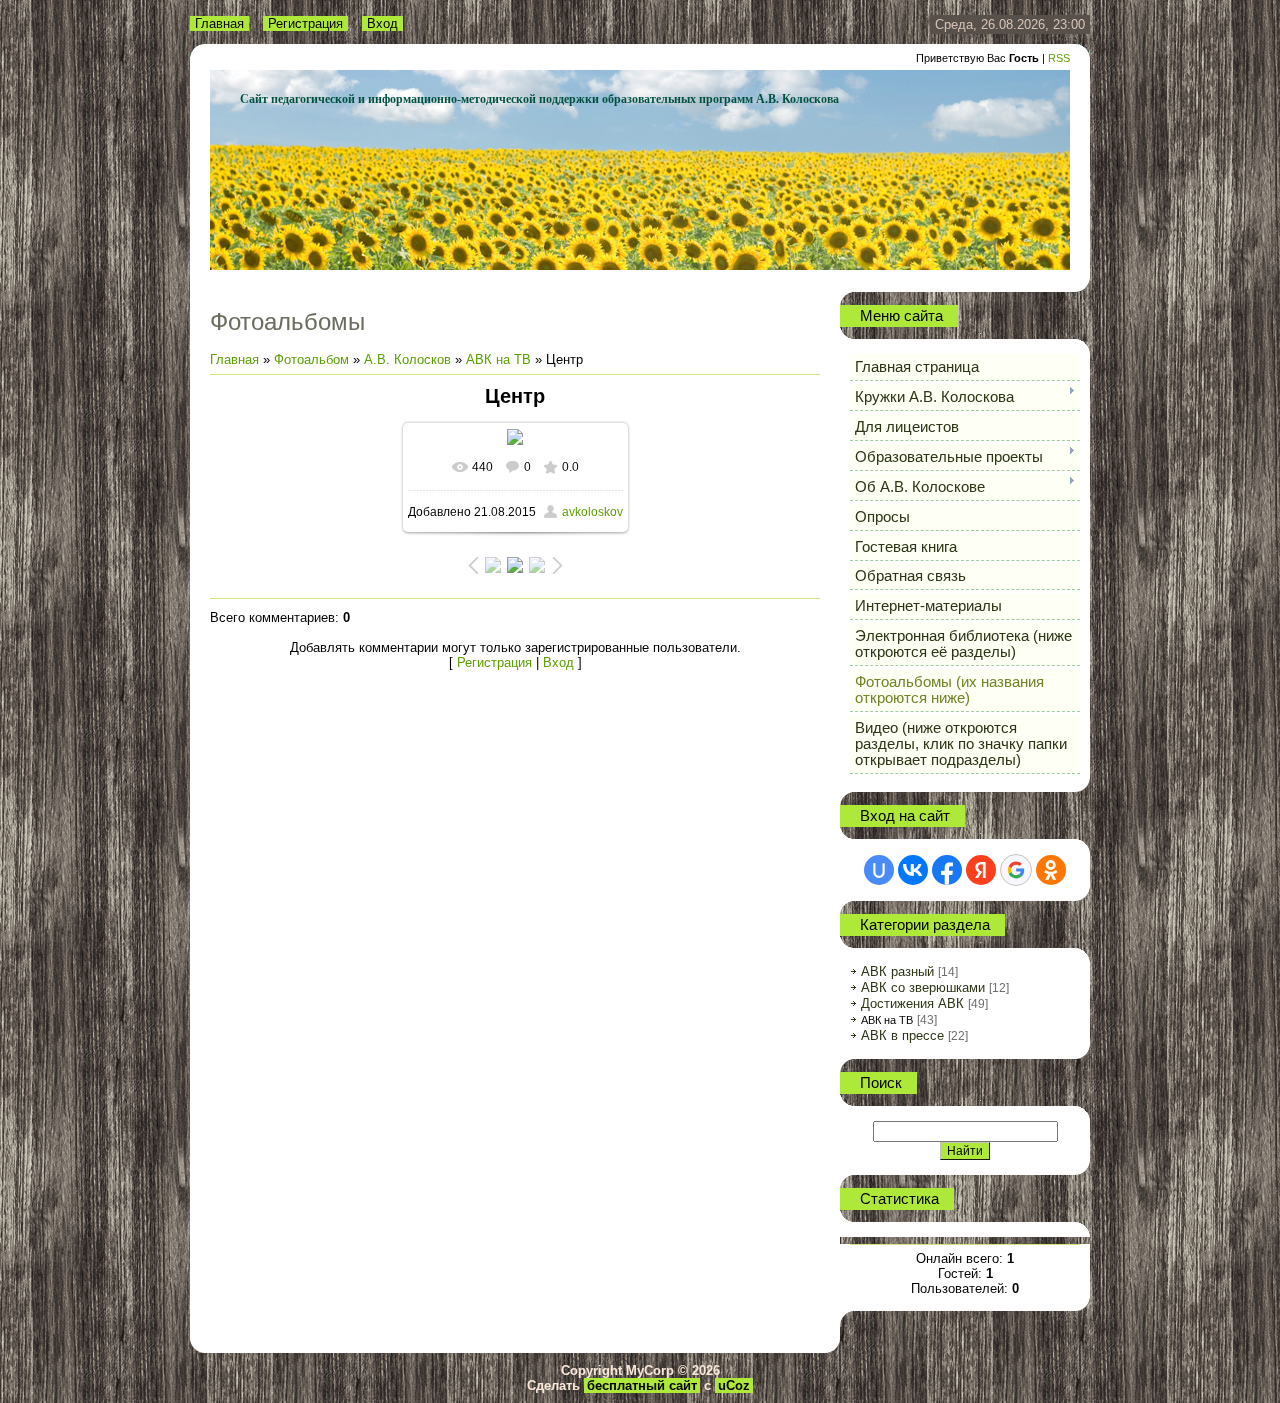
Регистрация (305, 23)
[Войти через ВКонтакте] (913, 870)
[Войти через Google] (1016, 870)
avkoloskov (592, 512)
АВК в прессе (902, 1035)
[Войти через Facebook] (947, 870)
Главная (219, 23)
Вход (382, 23)
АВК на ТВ (498, 359)
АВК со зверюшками (923, 987)
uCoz (734, 1385)
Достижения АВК (912, 1003)
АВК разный (897, 971)
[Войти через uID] (879, 870)
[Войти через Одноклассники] (1051, 870)
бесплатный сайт (642, 1385)
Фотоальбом (311, 359)
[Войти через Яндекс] (981, 870)
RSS (1059, 58)
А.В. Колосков (407, 359)
